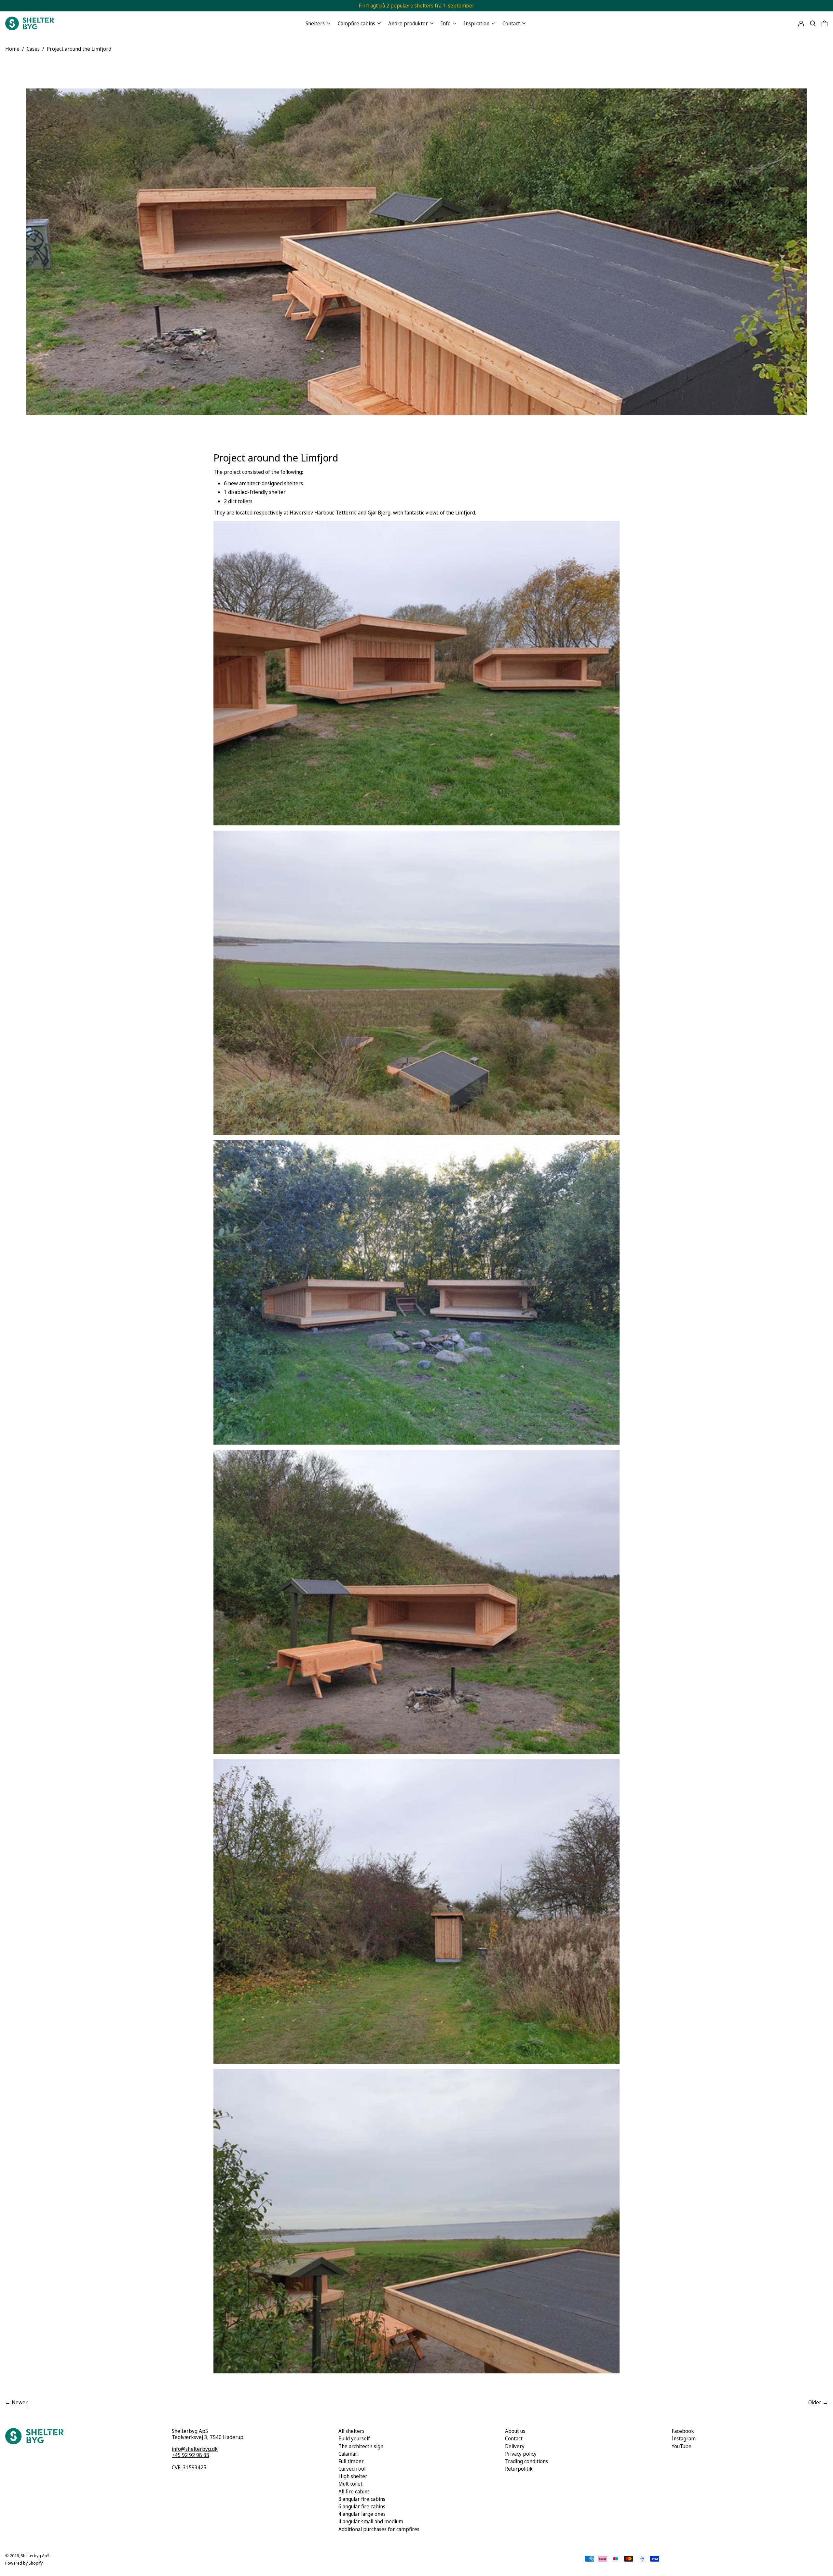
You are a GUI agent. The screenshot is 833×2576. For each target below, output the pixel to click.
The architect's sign (361, 2446)
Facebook (683, 2431)
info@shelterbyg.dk (195, 2449)
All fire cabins (354, 2491)
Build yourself (354, 2438)
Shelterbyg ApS (35, 2556)
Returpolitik (519, 2469)
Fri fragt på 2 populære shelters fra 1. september (416, 6)
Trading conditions (526, 2461)
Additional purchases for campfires (379, 2529)
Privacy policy (521, 2454)
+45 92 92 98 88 (191, 2455)
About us (515, 2431)
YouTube (682, 2446)
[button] (813, 23)
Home (12, 49)
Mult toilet (350, 2484)
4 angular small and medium (371, 2521)
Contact (514, 2438)
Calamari (348, 2454)
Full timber (351, 2461)
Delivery (515, 2446)
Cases (33, 49)
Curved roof (352, 2469)
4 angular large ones (362, 2514)
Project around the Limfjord (79, 49)
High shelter (353, 2476)
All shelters (351, 2431)
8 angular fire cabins (362, 2499)
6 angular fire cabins (362, 2506)
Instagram (684, 2439)
